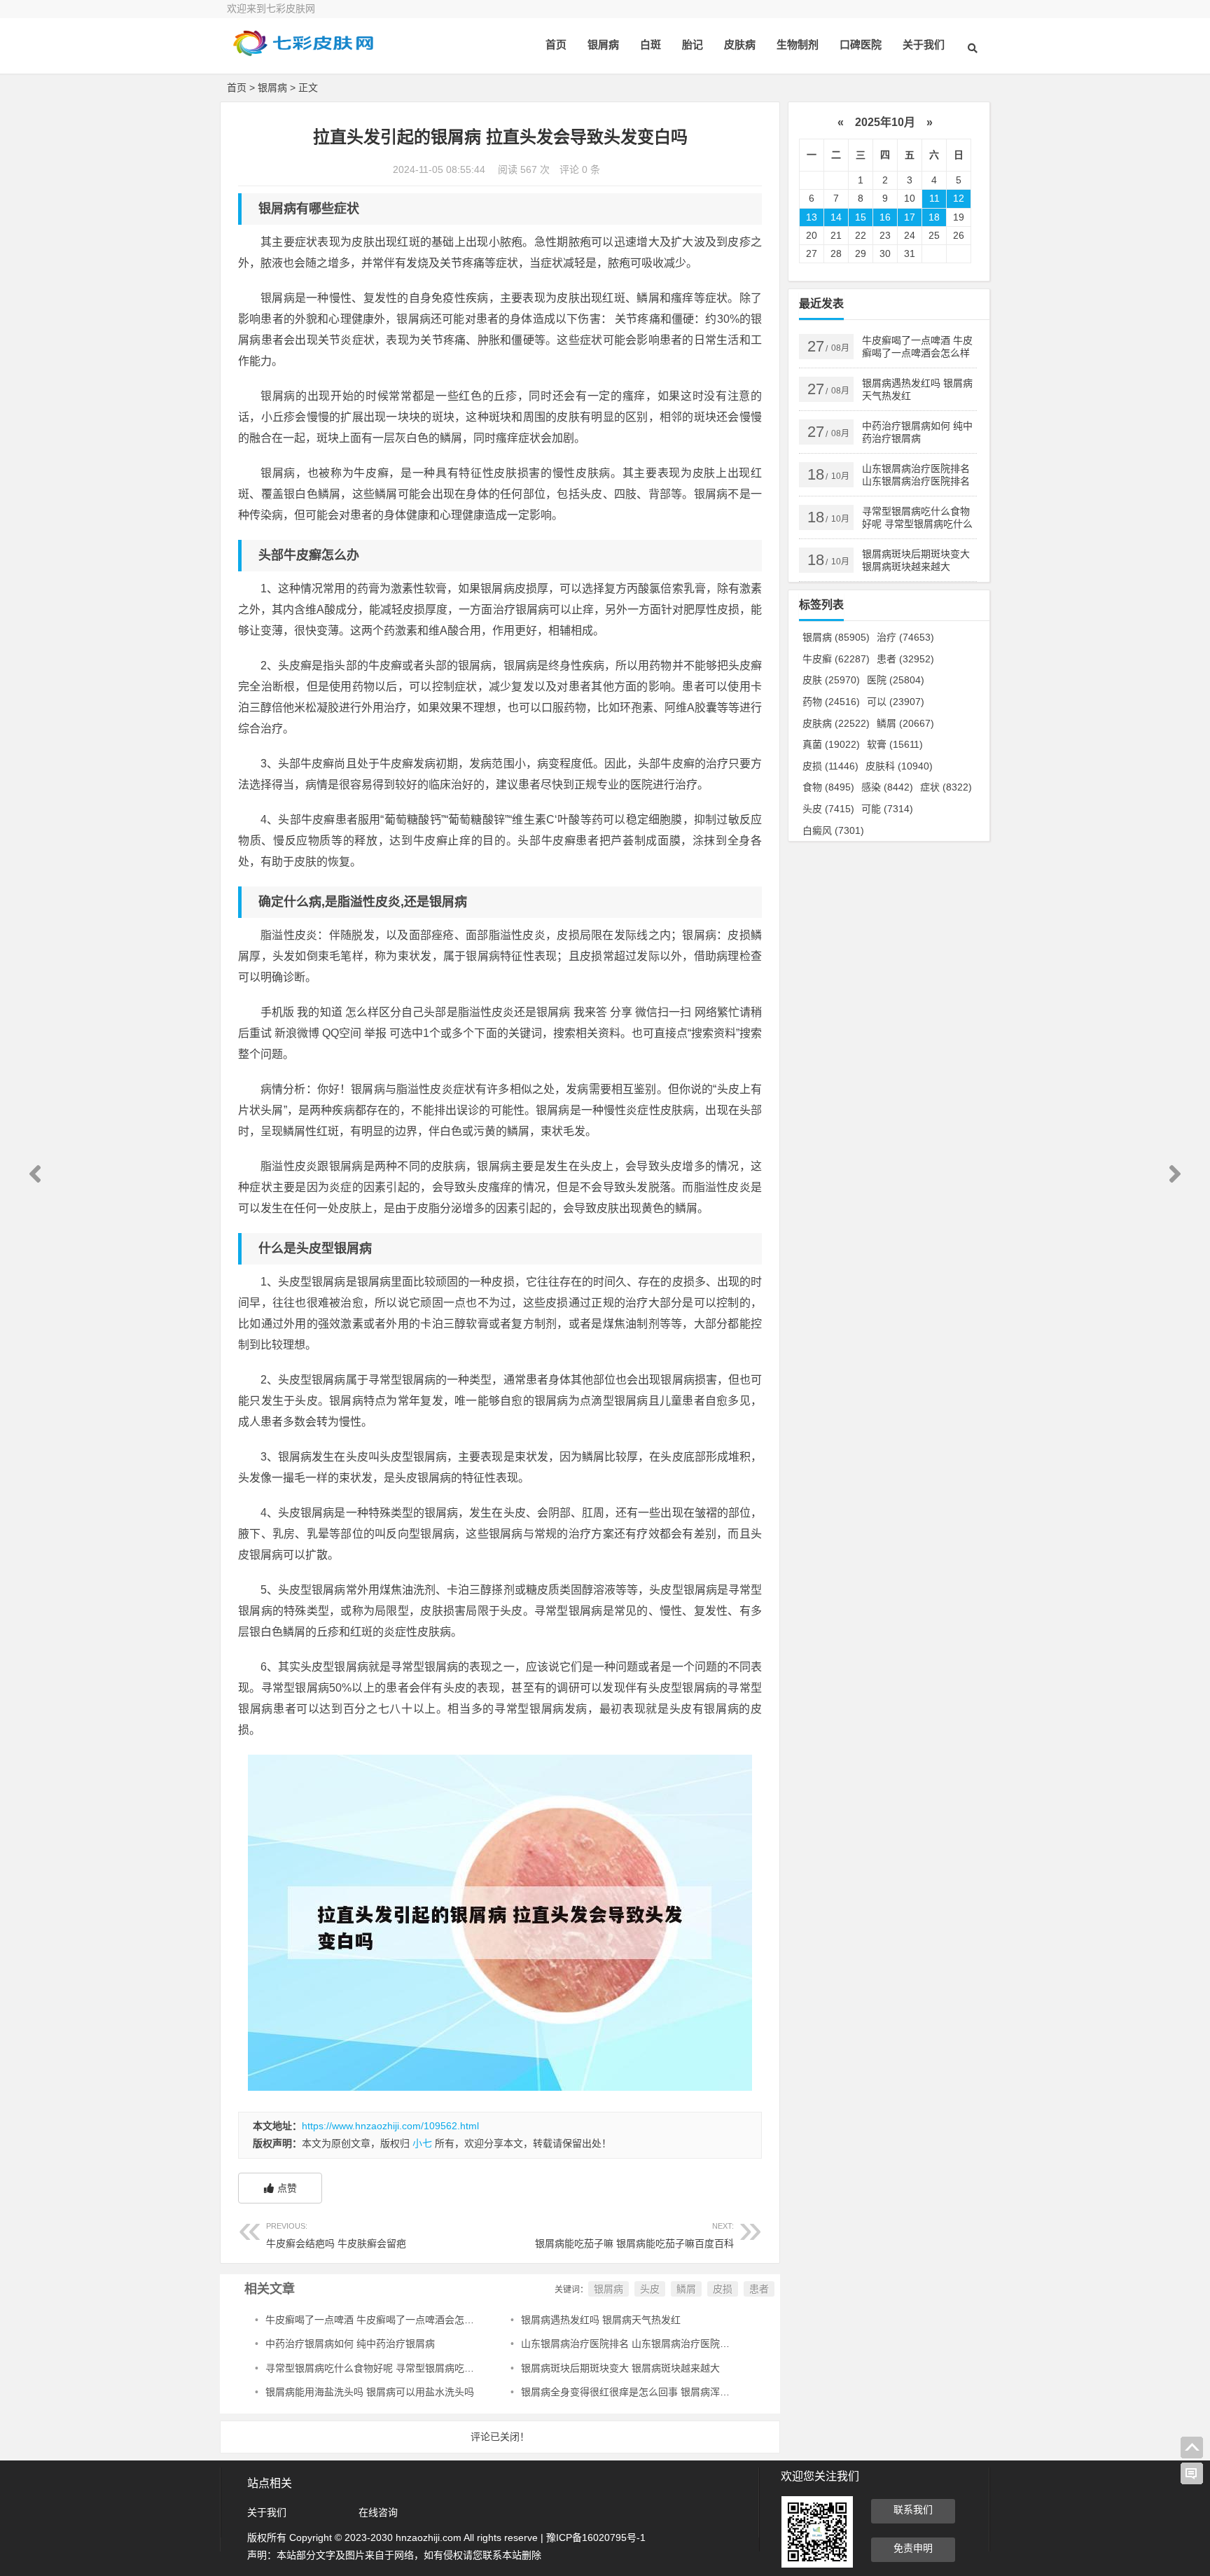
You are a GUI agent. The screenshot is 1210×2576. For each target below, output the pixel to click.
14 (836, 217)
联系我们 (913, 2509)
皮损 (723, 2289)
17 (910, 217)
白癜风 (833, 830)
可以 (896, 702)
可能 (887, 809)
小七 (422, 2143)
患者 (759, 2289)
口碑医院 (861, 44)
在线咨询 (378, 2512)
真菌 (831, 744)
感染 (887, 787)
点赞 (287, 2188)
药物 (831, 702)
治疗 (905, 637)
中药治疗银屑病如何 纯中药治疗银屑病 (350, 2344)
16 (885, 217)
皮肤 (831, 680)
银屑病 (603, 44)
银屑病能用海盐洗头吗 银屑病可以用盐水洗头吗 (370, 2392)
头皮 (650, 2289)
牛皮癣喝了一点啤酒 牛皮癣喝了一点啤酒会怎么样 (375, 2320)
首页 (556, 44)
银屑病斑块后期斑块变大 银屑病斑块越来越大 (620, 2368)
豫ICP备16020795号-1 (596, 2537)
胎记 (693, 44)
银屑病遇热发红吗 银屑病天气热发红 (601, 2320)
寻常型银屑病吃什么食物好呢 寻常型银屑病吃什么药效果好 (394, 2368)
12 (959, 198)
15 (861, 217)
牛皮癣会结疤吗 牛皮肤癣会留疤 (336, 2235)
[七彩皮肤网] (304, 54)
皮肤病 (740, 44)
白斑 (651, 44)
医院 (896, 680)
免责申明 (913, 2548)
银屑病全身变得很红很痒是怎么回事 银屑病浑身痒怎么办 (645, 2392)
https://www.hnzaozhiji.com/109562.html (390, 2126)
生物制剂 (798, 44)
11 (934, 198)
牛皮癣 (836, 659)
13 (812, 217)
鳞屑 (686, 2289)
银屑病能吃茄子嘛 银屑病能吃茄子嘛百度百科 (634, 2235)
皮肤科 (899, 766)
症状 (946, 787)
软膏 (895, 744)
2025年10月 (885, 122)
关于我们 (924, 44)
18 (934, 217)
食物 (828, 787)
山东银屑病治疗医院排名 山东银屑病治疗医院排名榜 (635, 2344)
